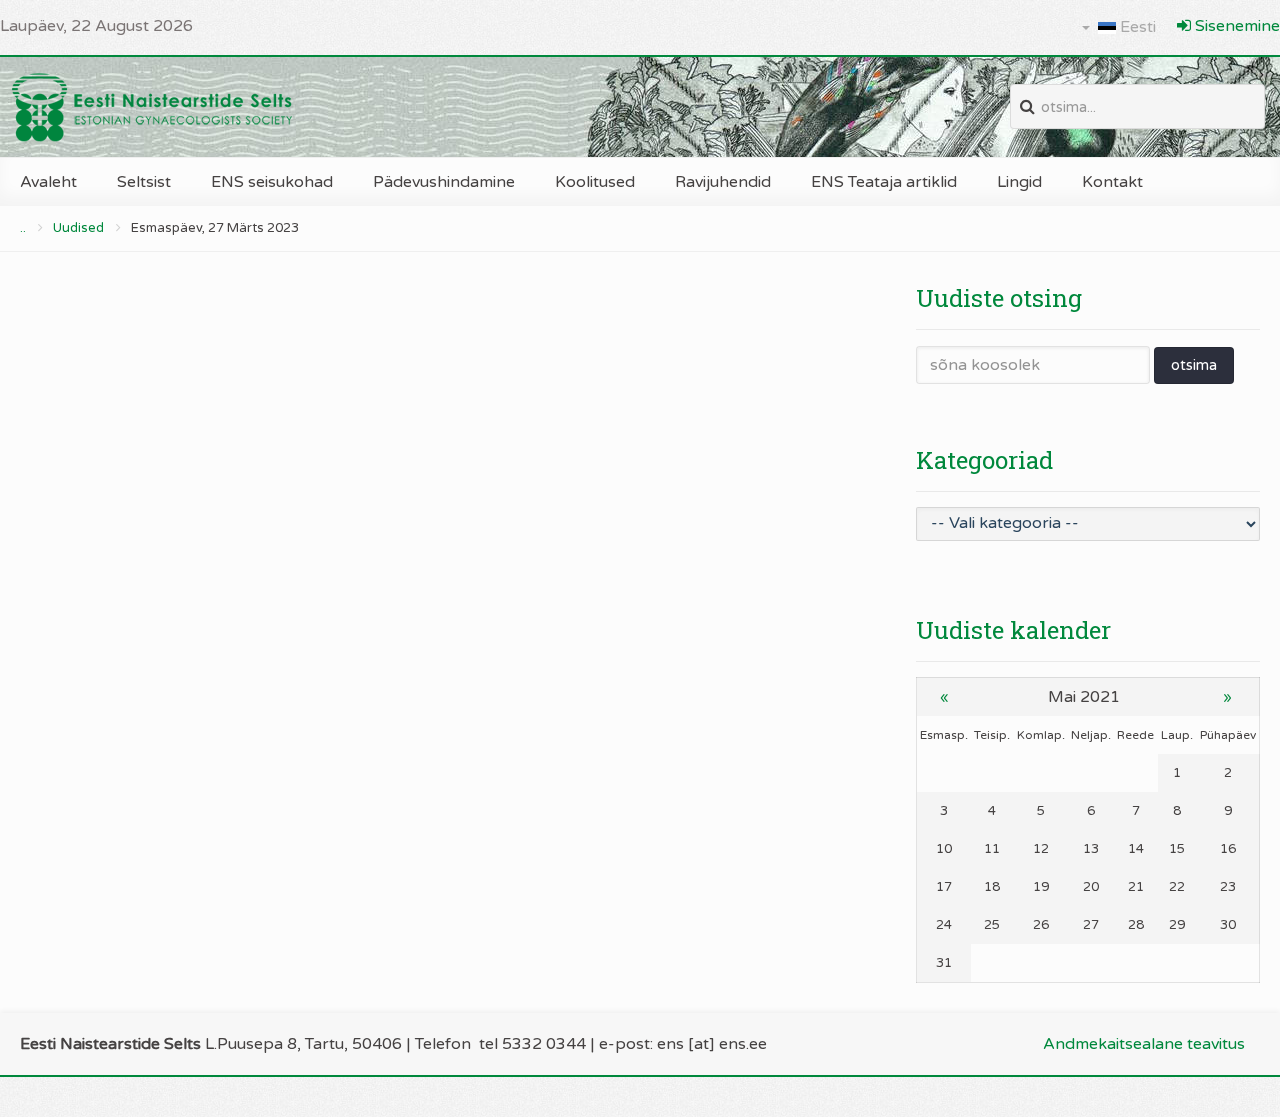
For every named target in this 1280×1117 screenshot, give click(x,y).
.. (23, 228)
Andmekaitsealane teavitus (1144, 1044)
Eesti (1136, 27)
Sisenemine (1235, 26)
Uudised (78, 228)
